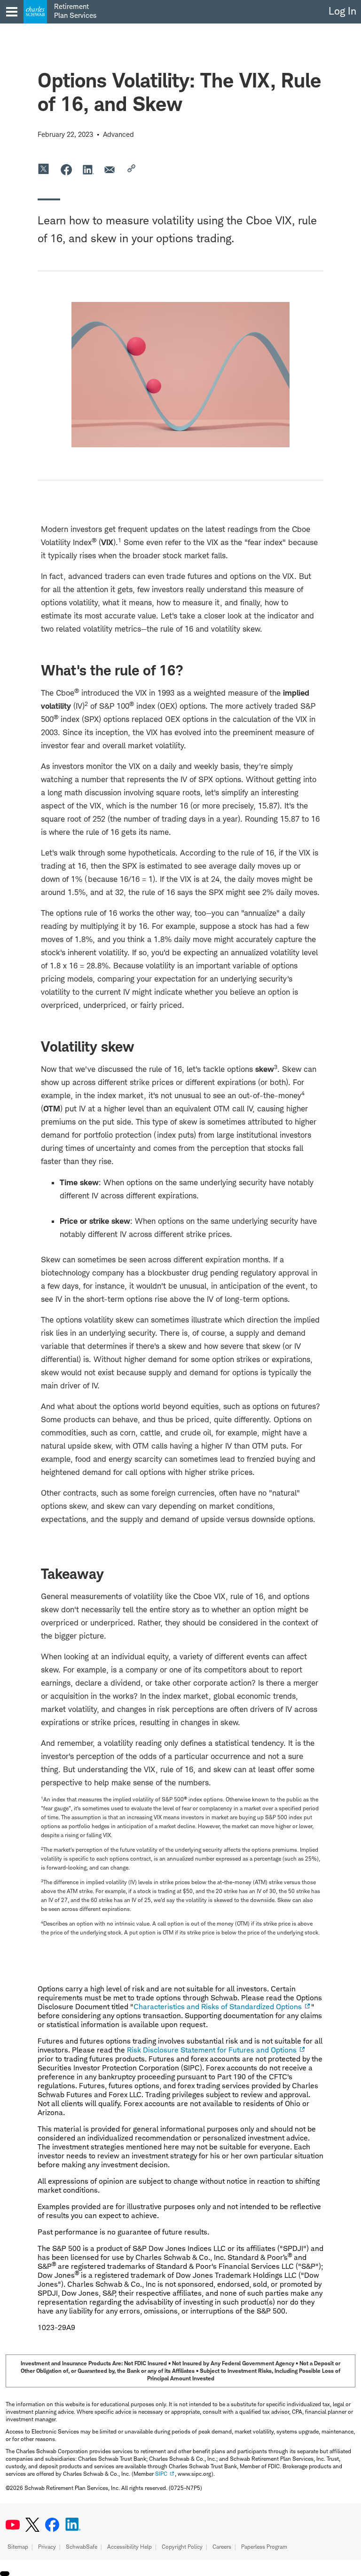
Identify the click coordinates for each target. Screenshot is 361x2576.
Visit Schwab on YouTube (13, 2525)
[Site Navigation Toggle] (12, 12)
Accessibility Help (129, 2547)
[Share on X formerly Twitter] (44, 169)
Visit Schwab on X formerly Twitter (32, 2525)
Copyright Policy (182, 2547)
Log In (342, 11)
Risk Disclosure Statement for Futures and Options (212, 2050)
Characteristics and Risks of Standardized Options (218, 2007)
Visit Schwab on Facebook (52, 2525)
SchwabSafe (82, 2547)
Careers (222, 2547)
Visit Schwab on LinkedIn (73, 2525)
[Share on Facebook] (66, 169)
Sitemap (18, 2547)
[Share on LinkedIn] (88, 169)
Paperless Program (264, 2547)
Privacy (47, 2547)
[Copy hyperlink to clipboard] (133, 169)
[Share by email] (110, 169)
